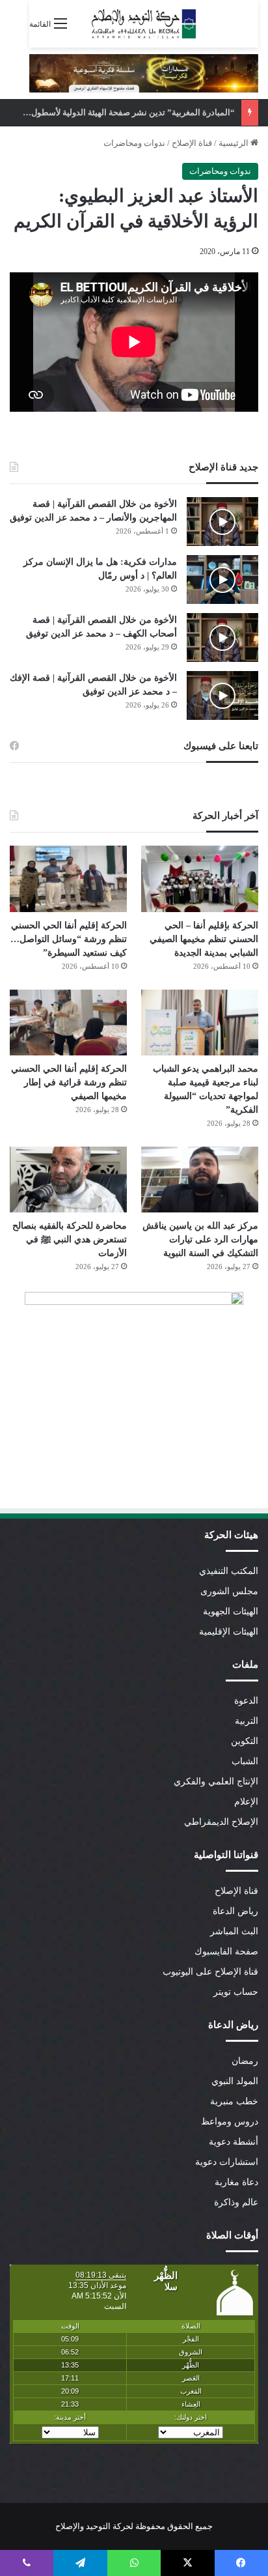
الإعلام (246, 1802)
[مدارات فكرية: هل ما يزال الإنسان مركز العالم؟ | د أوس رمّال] (222, 580)
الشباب (245, 1761)
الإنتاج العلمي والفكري (216, 1782)
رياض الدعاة (235, 1911)
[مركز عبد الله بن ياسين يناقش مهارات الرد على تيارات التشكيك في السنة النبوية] (200, 1180)
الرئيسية (235, 143)
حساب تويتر (236, 1992)
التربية (247, 1721)
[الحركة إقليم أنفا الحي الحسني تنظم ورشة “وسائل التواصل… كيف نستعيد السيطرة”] (68, 879)
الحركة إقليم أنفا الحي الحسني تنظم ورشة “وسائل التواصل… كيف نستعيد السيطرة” (69, 939)
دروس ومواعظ (230, 2122)
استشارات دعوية (227, 2162)
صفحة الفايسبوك (226, 1952)
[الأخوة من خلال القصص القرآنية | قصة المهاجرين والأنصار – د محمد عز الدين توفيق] (222, 522)
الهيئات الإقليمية (229, 1632)
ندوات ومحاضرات (134, 143)
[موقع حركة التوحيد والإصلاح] (144, 24)
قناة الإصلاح (192, 143)
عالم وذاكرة (236, 2202)
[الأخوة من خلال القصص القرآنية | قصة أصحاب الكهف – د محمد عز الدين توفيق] (222, 637)
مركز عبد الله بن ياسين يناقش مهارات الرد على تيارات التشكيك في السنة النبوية (200, 1239)
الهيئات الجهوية (231, 1611)
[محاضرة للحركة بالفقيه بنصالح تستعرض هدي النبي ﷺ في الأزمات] (68, 1180)
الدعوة (246, 1701)
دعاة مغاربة (236, 2182)
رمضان (245, 2061)
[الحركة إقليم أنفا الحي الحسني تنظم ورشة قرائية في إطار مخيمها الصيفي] (68, 1023)
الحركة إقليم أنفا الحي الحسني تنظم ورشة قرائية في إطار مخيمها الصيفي (69, 1082)
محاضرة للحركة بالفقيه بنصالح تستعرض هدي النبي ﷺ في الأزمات (70, 1239)
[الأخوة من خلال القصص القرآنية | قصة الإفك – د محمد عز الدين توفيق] (222, 695)
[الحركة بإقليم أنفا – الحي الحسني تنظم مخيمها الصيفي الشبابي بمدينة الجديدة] (200, 879)
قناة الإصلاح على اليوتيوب (210, 1972)
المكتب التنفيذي (229, 1571)
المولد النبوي (235, 2081)
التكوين (245, 1741)
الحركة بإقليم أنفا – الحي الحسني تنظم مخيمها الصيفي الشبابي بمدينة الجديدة (204, 939)
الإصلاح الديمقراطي (221, 1822)
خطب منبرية (234, 2101)
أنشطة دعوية (234, 2142)
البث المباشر (234, 1931)
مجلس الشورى (229, 1591)
